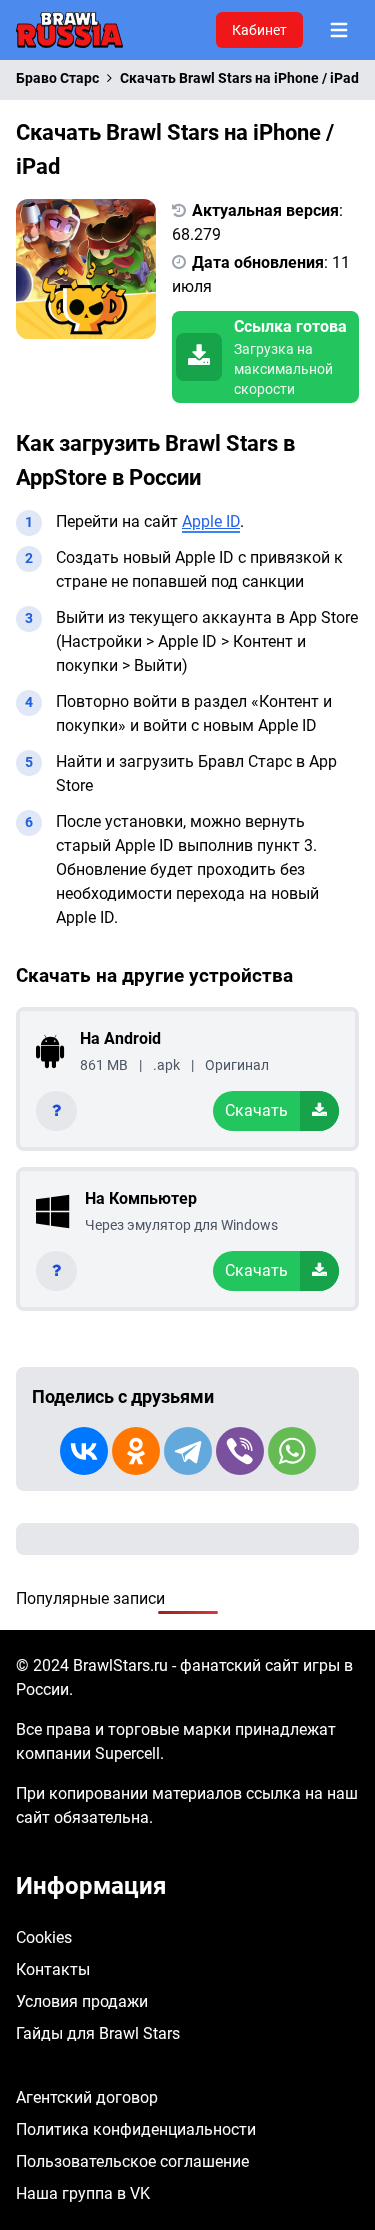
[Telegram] (188, 1451)
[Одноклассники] (136, 1451)
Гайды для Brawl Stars (98, 2033)
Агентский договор (87, 2097)
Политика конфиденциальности (136, 2129)
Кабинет (259, 30)
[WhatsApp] (292, 1451)
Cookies (44, 1937)
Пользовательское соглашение (132, 2161)
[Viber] (240, 1451)
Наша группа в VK (83, 2193)
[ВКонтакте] (84, 1451)
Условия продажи (82, 2001)
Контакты (53, 1969)
